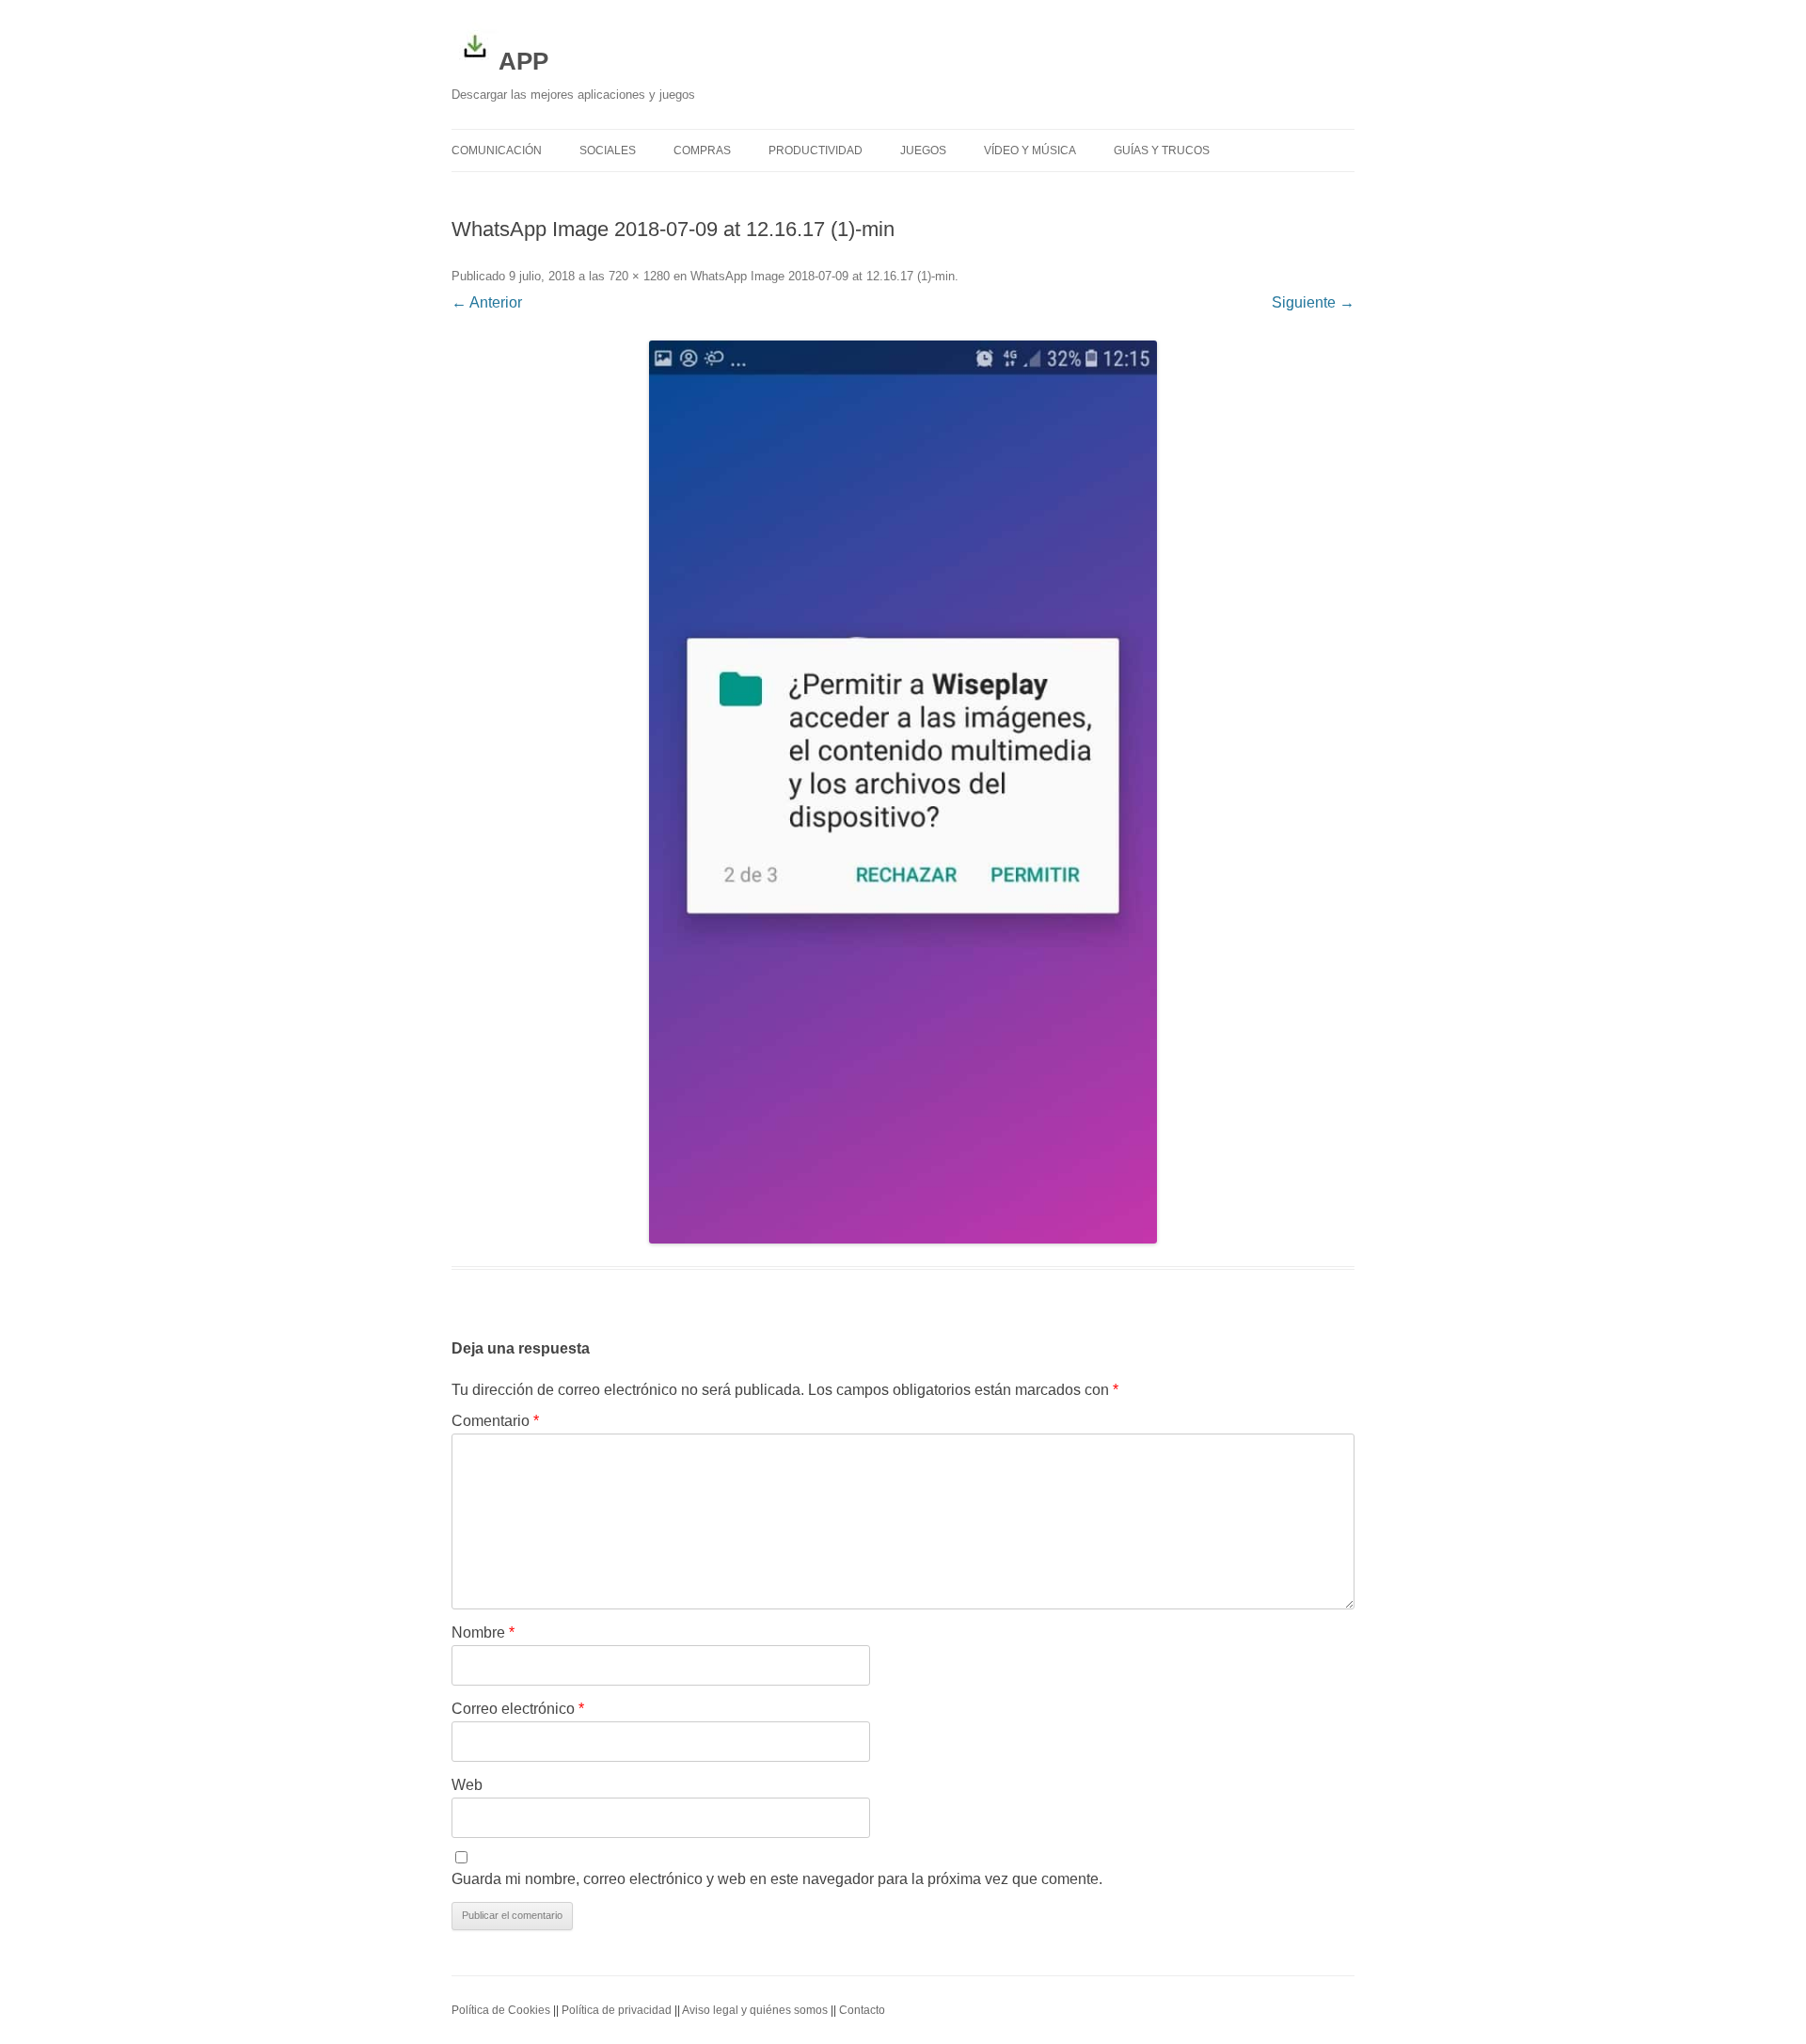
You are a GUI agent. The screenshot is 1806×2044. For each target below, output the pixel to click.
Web (467, 1785)
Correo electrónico (518, 1709)
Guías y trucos (1162, 151)
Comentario (495, 1421)
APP (523, 61)
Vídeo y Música (1030, 151)
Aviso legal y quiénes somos (755, 2010)
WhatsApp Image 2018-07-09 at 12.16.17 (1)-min (823, 276)
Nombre (483, 1632)
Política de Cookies (501, 2010)
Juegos (923, 151)
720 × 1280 (639, 276)
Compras (702, 151)
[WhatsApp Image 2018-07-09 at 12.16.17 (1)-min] (903, 792)
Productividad (816, 151)
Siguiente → (1313, 302)
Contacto (862, 2010)
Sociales (608, 151)
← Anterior (487, 302)
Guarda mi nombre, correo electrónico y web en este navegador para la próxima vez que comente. (777, 1879)
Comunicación (497, 151)
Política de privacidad (617, 2010)
